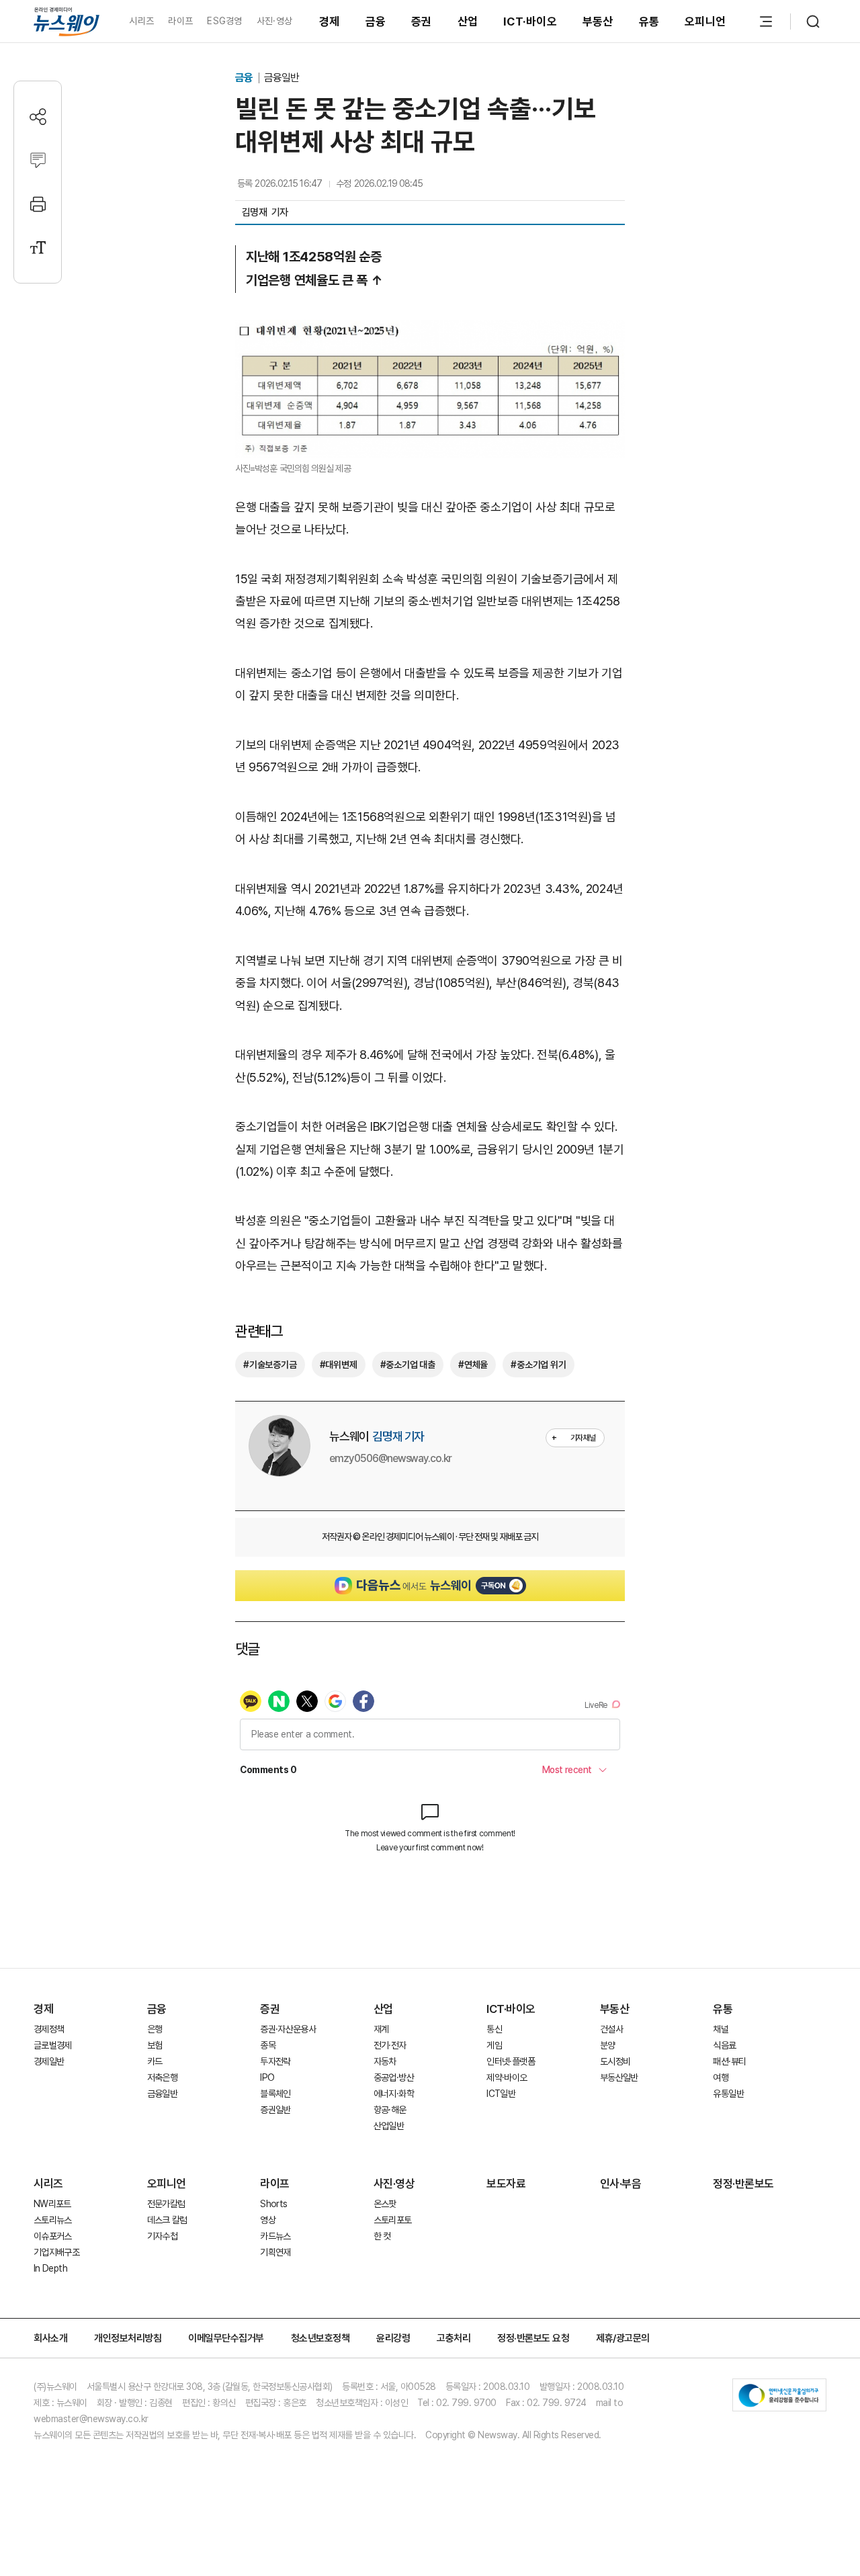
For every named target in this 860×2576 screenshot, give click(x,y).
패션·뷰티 (729, 2061)
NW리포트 (52, 2204)
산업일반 (389, 2126)
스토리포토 (393, 2220)
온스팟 (385, 2204)
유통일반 (728, 2094)
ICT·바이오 (530, 22)
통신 (494, 2029)
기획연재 (275, 2252)
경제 (330, 22)
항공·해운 (390, 2110)
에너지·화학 (394, 2094)
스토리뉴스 (53, 2220)
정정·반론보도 (743, 2184)
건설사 (611, 2029)
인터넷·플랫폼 (511, 2061)
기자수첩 (162, 2236)
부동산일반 (619, 2077)
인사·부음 (621, 2184)
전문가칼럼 (166, 2204)
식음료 (724, 2045)
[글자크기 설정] (38, 248)
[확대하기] (430, 331)
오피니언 (705, 22)
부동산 (598, 22)
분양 (608, 2045)
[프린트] (38, 204)
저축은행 (162, 2077)
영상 (268, 2220)
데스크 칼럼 (167, 2220)
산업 (468, 22)
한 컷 (382, 2236)
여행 (721, 2077)
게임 (494, 2045)
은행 (155, 2029)
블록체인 (275, 2094)
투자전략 (275, 2061)
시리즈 (141, 21)
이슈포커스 (53, 2236)
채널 (721, 2029)
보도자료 (506, 2184)
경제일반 (49, 2061)
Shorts (273, 2204)
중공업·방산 (394, 2077)
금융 (376, 22)
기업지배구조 (56, 2252)
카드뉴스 (275, 2236)
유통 (649, 22)
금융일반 (282, 78)
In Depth (50, 2268)
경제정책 (49, 2029)
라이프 (180, 21)
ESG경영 (224, 21)
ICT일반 (501, 2094)
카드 (155, 2061)
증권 (422, 22)
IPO (267, 2077)
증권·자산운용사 (288, 2029)
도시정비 (615, 2061)
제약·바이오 (507, 2077)
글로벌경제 (53, 2045)
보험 (155, 2045)
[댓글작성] (38, 160)
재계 (381, 2029)
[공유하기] (38, 117)
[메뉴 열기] (766, 22)
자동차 (385, 2061)
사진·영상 (274, 21)
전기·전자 (390, 2045)
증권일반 (275, 2110)
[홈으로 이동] (67, 21)
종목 (268, 2045)
